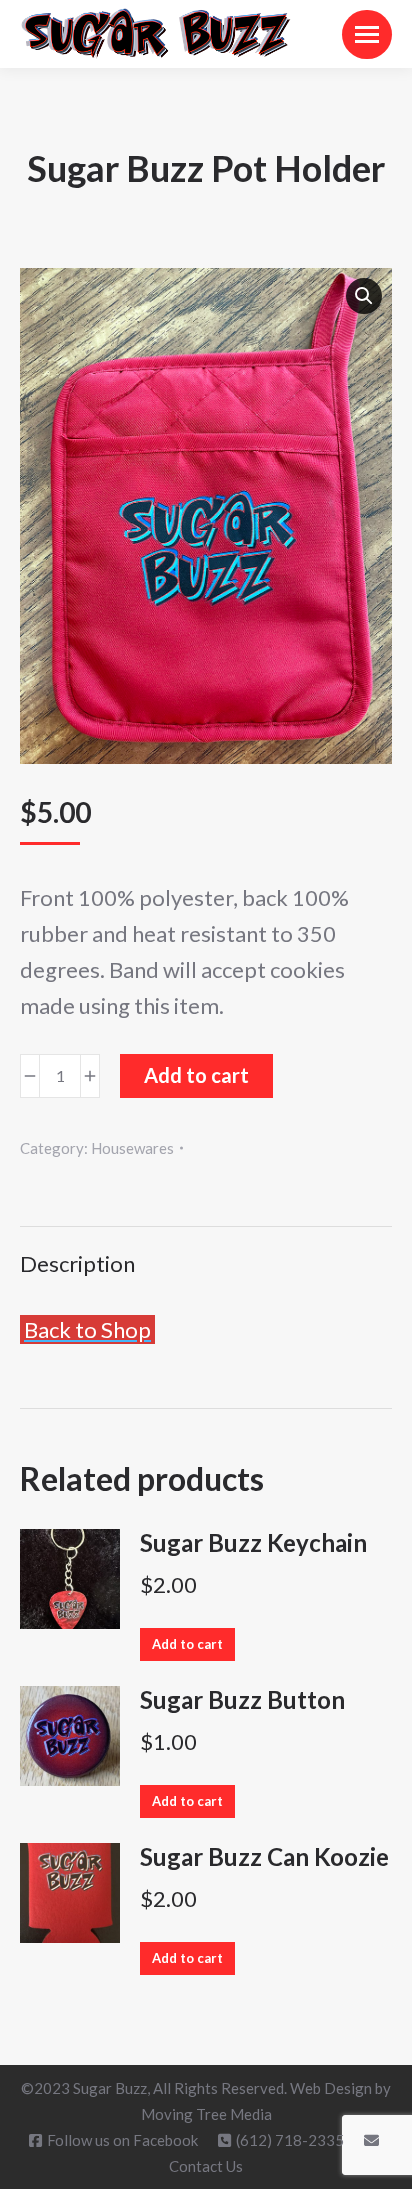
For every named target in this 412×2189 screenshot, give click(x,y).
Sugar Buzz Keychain (253, 1543)
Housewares (132, 1148)
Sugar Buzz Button (242, 1700)
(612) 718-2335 (290, 2140)
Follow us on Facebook (122, 2140)
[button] (364, 296)
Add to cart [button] (187, 1644)
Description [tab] (77, 1263)
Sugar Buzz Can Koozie (264, 1857)
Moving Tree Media (206, 2114)
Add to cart (196, 1075)
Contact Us (206, 2166)
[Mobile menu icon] (367, 34)
